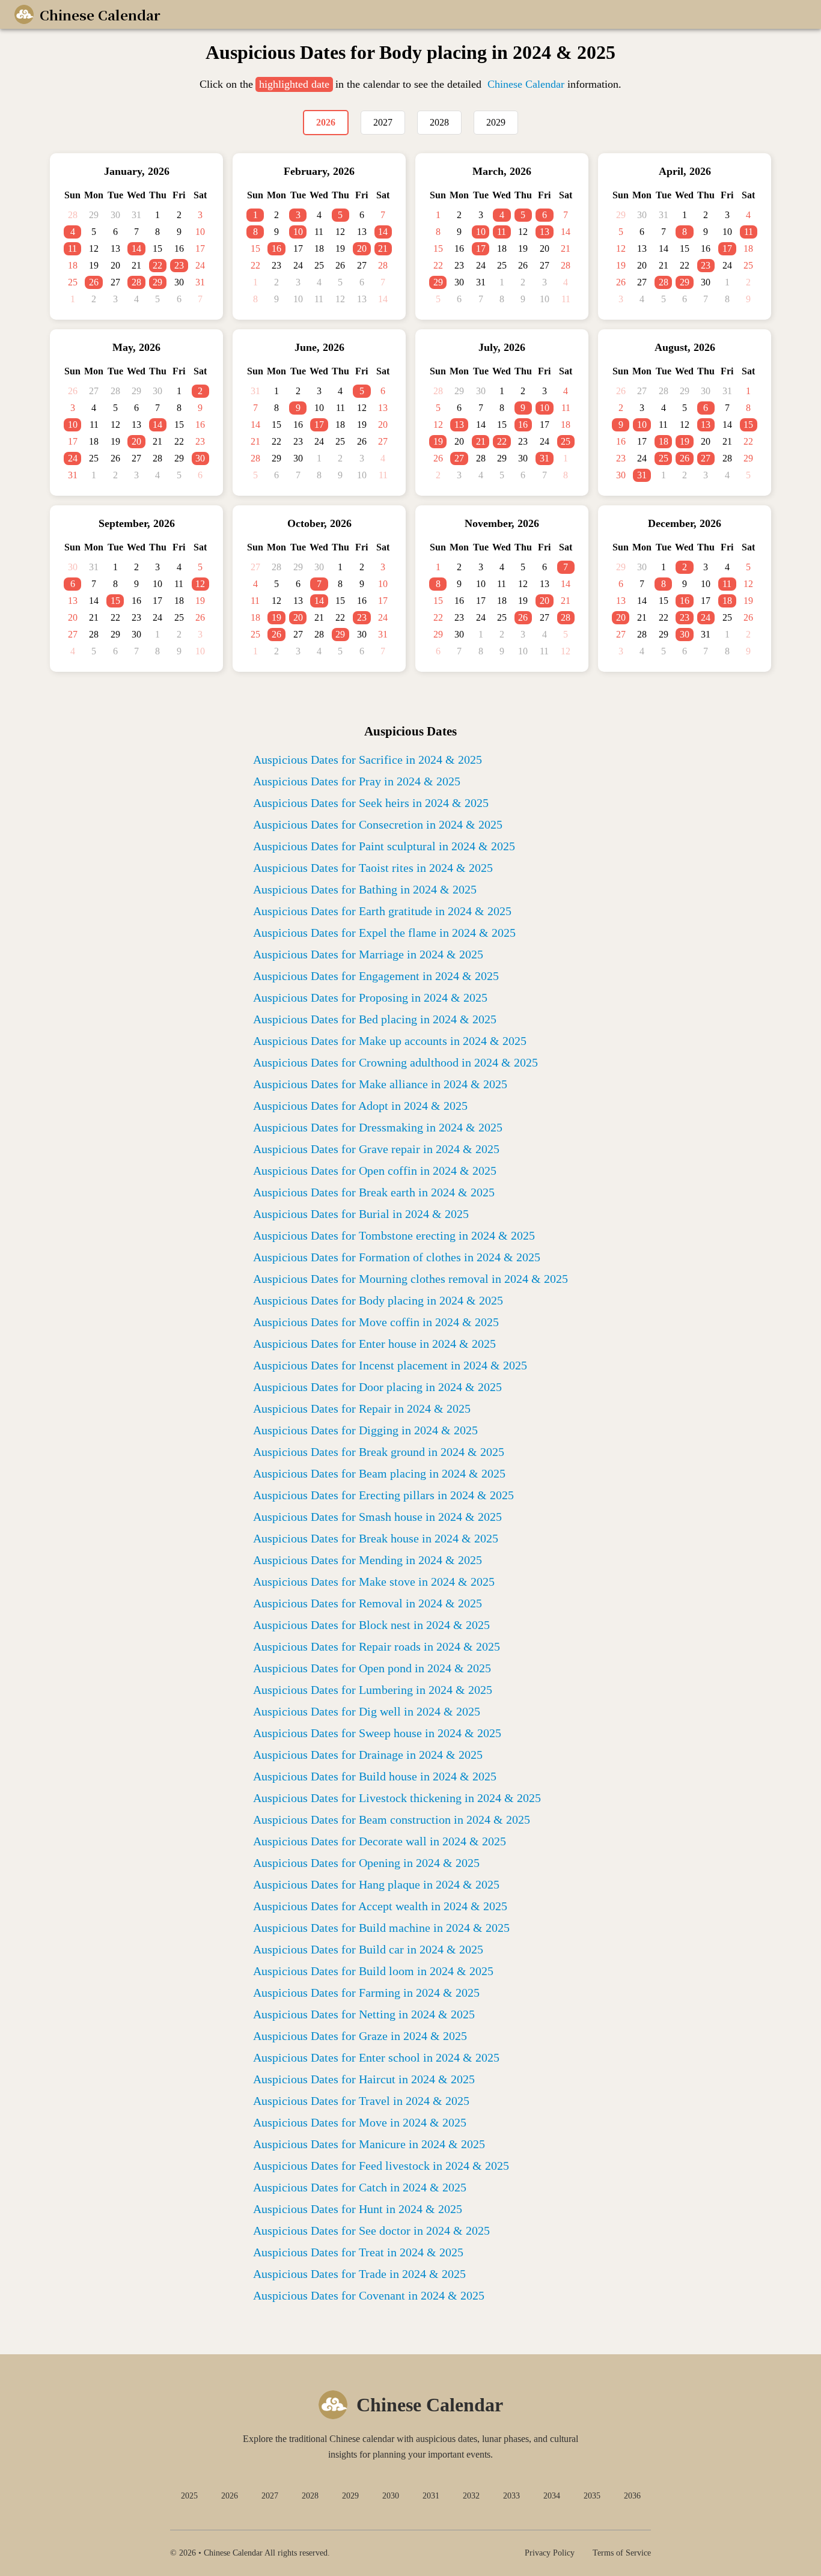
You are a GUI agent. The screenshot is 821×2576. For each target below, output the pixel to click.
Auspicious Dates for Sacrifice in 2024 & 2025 (368, 760)
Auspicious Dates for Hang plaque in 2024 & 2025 (376, 1884)
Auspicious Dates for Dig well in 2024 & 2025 (367, 1711)
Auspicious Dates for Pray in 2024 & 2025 (357, 781)
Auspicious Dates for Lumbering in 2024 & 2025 (373, 1690)
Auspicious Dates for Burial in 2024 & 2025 (361, 1214)
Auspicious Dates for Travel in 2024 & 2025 (361, 2101)
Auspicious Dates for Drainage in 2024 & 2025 (368, 1755)
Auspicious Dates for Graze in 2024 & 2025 (360, 2036)
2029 (350, 2496)
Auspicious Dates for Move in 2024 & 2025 (360, 2122)
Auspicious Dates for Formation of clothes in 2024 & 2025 (397, 1257)
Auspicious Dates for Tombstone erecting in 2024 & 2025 (394, 1235)
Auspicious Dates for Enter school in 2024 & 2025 (376, 2057)
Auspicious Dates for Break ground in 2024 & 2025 (379, 1452)
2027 (270, 2496)
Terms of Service (622, 2553)
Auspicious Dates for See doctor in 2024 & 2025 (371, 2230)
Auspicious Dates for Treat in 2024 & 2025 (358, 2252)
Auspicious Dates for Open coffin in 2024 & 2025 (375, 1171)
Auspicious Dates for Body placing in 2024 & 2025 (378, 1300)
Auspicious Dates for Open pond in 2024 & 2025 (372, 1668)
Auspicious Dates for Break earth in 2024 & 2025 (374, 1192)
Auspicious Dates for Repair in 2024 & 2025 (362, 1408)
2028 (310, 2496)
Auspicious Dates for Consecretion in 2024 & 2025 (378, 824)
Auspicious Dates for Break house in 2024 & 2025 (376, 1538)
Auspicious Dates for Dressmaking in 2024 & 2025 (378, 1127)
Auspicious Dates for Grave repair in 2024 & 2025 (376, 1149)
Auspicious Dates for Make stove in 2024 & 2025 (374, 1582)
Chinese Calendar (526, 84)
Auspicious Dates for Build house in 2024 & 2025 (375, 1776)
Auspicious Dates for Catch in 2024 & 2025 (360, 2187)
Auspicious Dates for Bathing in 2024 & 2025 (365, 889)
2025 (189, 2496)
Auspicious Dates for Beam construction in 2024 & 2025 (392, 1819)
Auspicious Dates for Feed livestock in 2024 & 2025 (381, 2166)
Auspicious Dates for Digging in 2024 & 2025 (365, 1430)
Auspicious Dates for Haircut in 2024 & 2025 (364, 2079)
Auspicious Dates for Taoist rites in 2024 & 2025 (373, 868)
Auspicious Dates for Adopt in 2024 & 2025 (360, 1106)
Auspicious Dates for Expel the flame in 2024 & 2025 (384, 933)
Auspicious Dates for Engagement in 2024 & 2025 (376, 976)
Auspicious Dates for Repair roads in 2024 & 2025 (377, 1646)
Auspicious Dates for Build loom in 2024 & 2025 (373, 1971)
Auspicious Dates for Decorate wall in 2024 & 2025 (380, 1841)
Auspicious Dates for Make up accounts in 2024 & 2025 (390, 1041)
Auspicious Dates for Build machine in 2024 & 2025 (381, 1928)
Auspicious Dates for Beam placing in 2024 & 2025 (379, 1473)
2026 (230, 2496)
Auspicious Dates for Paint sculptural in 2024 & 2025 (384, 846)
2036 (632, 2496)
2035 (592, 2496)
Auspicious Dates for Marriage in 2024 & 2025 (368, 954)
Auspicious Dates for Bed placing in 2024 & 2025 (375, 1019)
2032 (471, 2496)
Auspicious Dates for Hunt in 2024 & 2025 (358, 2209)
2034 (552, 2496)
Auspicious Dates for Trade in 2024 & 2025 (359, 2274)
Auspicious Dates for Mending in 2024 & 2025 (368, 1560)
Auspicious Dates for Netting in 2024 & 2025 (364, 2014)
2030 (391, 2496)
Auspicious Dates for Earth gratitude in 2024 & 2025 (382, 911)
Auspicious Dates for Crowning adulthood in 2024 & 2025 (395, 1062)
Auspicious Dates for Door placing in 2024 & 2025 (377, 1387)
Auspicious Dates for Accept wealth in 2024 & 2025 (380, 1906)
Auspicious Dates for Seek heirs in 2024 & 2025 (371, 803)
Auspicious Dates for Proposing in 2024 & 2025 (370, 997)
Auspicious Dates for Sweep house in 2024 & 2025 (377, 1733)
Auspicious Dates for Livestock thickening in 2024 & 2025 (397, 1798)
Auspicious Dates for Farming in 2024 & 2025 (366, 1993)
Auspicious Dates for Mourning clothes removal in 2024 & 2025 (410, 1279)
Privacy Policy (550, 2553)
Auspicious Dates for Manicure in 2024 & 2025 (369, 2144)
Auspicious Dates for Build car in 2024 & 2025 (368, 1949)
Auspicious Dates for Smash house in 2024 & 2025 (377, 1517)
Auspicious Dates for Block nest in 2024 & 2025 (371, 1625)
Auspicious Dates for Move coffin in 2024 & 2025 (376, 1322)
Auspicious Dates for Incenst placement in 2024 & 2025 (390, 1365)
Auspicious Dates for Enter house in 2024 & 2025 (374, 1344)
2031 (431, 2496)
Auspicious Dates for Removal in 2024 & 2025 (368, 1603)
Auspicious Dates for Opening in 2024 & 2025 (366, 1863)
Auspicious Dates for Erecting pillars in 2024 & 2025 (383, 1495)
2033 (511, 2496)
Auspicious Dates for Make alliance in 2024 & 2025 (380, 1084)
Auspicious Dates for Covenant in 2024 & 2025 (369, 2295)
